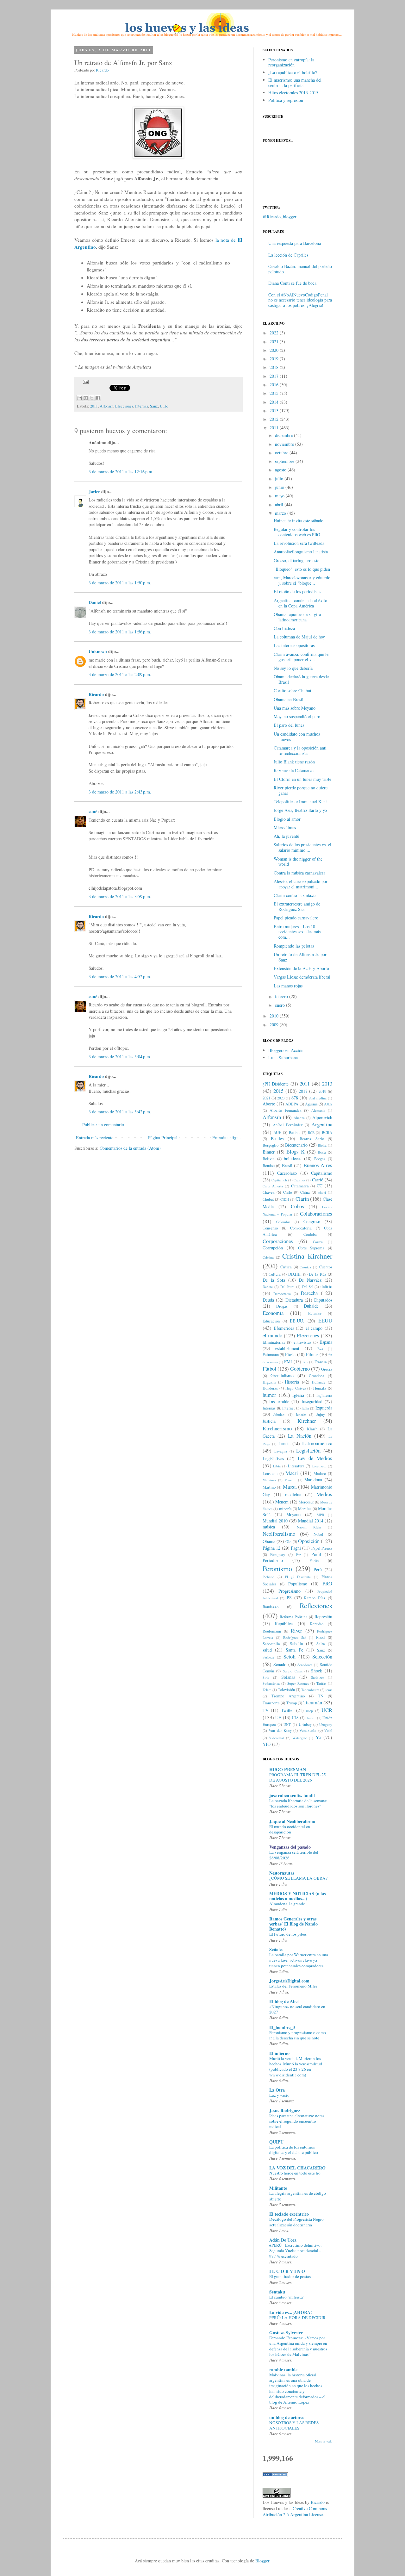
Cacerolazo (287, 1173)
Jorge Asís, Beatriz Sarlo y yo (300, 810)
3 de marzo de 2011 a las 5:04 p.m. (120, 1057)
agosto (281, 470)
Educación (271, 1321)
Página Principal (163, 1138)
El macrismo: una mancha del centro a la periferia (295, 83)
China (305, 1192)
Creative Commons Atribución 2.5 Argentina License (295, 2512)
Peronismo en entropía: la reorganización (291, 62)
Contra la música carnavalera (299, 873)
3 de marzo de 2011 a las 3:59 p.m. (120, 896)
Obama (269, 1541)
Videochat (276, 1738)
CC (320, 1186)
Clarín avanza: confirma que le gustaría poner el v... (301, 657)
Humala (320, 1388)
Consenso (270, 1228)
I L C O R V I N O (287, 2271)
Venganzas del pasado (290, 1847)
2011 (94, 406)
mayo (280, 496)
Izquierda (324, 1408)
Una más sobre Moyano (295, 708)
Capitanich (279, 1180)
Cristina (268, 1257)
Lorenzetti (319, 1466)
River (296, 1630)
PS (289, 1598)
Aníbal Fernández (288, 1125)
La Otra (277, 2090)
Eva (320, 1349)
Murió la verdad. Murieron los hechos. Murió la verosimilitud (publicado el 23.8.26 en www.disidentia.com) (296, 2067)
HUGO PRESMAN (288, 1769)
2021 (274, 342)
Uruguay (326, 1724)
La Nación (299, 1436)
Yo (318, 1737)
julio (279, 479)
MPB (320, 1515)
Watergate (300, 1738)
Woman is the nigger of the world (298, 862)
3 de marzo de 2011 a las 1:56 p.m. (120, 632)
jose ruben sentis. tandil (292, 1795)
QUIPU (276, 2142)
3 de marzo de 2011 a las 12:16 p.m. (121, 472)
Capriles (299, 1180)
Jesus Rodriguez (285, 2110)
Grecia (327, 1369)
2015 (274, 393)
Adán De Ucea (283, 2240)
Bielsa (322, 1145)
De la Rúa (318, 1274)
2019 (274, 359)
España (326, 1342)
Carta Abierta (273, 1186)
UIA (295, 1718)
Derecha (309, 1293)
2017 (274, 376)
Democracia (282, 1294)
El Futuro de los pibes (288, 1934)
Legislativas (273, 1458)
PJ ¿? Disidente (298, 1577)
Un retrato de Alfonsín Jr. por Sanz (300, 957)
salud (267, 1650)
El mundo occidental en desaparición (290, 1829)
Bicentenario (296, 1145)
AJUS (328, 1104)
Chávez (269, 1192)
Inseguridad (312, 1401)
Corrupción (273, 1248)
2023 (281, 1098)
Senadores (305, 1665)
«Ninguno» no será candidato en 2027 (297, 2009)
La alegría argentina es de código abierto (298, 2196)
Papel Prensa (322, 1548)
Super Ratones (298, 1683)
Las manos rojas (288, 986)
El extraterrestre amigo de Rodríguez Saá (297, 906)
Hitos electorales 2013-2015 (293, 93)
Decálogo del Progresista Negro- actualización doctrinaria (297, 2222)
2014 (274, 402)
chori (322, 1192)
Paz (298, 1555)
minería (285, 1509)
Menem (282, 1502)
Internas (142, 406)
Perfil (316, 1554)
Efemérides (284, 1328)
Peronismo (277, 1568)
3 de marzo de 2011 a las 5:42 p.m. (120, 1112)
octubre (282, 453)
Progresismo (290, 1591)
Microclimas (285, 828)
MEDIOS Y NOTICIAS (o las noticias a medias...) (297, 1896)
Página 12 (271, 1548)
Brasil (287, 1165)
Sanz (154, 406)
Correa (318, 1242)
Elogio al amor (287, 819)
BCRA (327, 1132)
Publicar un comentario (103, 1125)
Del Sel (308, 1287)
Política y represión (286, 100)
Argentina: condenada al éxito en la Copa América (300, 603)
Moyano (293, 1514)
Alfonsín (106, 406)
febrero (281, 996)
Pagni (296, 1548)
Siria (266, 1677)
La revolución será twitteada (299, 543)
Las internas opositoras (294, 645)
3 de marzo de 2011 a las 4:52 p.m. (120, 977)
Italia (305, 1408)
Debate (268, 1287)
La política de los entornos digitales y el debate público (294, 2150)
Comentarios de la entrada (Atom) (130, 1148)
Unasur (311, 1718)
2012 (274, 419)
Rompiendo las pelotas (294, 946)
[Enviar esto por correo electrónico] (80, 398)
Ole (288, 1542)
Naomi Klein (309, 1527)
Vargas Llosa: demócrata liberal (302, 977)
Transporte (271, 1703)
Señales (276, 1949)
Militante (278, 2188)
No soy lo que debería (293, 668)
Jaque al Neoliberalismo (292, 1821)
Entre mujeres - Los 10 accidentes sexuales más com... (297, 932)
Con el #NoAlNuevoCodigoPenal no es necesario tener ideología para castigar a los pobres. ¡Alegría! (300, 300)
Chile (288, 1192)
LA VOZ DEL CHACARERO (297, 2168)
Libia (277, 1466)
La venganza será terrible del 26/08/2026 (294, 1855)
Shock (317, 1671)
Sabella (296, 1643)
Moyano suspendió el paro (297, 716)
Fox (305, 1362)
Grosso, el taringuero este (296, 560)
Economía (273, 1313)
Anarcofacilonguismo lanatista (301, 552)
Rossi (321, 1637)
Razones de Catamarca (294, 770)
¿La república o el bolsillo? (293, 72)
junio (280, 487)
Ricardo (102, 70)
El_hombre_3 (282, 2027)
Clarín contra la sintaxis (295, 895)
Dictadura (294, 1300)
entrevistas (302, 1342)
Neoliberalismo (279, 1534)
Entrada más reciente (95, 1138)
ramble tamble (283, 2370)
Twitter (287, 1710)
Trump (292, 1703)
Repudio (317, 1624)
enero (280, 1005)
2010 (274, 1016)
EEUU (325, 1320)
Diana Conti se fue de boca (292, 283)
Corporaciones (278, 1241)
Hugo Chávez (296, 1388)
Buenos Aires (318, 1165)
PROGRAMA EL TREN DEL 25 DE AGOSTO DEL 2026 (298, 1777)
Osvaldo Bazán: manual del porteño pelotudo (300, 269)
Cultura (275, 1274)
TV (266, 1710)
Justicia (269, 1421)
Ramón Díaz (315, 1598)
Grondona (317, 1376)
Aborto (269, 1104)
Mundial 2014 (311, 1521)
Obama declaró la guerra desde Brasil (301, 679)
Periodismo (273, 1560)
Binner (269, 1152)
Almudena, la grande (287, 1904)
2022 (274, 333)
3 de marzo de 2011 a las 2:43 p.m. (120, 792)
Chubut (268, 1199)
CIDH (285, 1199)
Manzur (290, 1480)
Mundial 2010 (275, 1521)
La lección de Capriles (288, 255)
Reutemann (272, 1631)
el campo (314, 1328)
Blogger (262, 2561)
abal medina (318, 1098)
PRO (327, 1583)
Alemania (318, 1110)
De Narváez (310, 1280)
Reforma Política (294, 1617)
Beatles (277, 1139)
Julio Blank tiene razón (294, 762)
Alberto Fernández (285, 1110)
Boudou (269, 1166)
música (269, 1527)
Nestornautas (282, 1873)
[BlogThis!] (86, 398)
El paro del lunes (289, 725)
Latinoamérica (317, 1443)
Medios (324, 1494)
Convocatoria (301, 1228)
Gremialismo (282, 1375)
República (284, 1624)
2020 (274, 350)
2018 (274, 367)
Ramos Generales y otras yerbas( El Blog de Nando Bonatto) (293, 1924)
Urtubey (305, 1724)
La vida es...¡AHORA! (291, 2312)
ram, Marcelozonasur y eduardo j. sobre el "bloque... (302, 580)
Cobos (297, 1206)
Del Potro (288, 1287)
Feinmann (271, 1355)
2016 (274, 385)
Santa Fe (294, 1650)
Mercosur (306, 1502)
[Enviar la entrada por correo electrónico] (85, 381)
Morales (305, 1509)
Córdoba (310, 1234)
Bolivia (269, 1159)
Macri (292, 1473)
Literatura (296, 1466)
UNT (287, 1724)
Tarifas (321, 1683)
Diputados (323, 1300)
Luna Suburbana (283, 1058)
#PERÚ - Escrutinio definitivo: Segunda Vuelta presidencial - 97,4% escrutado (296, 2251)
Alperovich (322, 1117)
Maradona (313, 1480)
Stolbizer (318, 1677)
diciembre (284, 435)
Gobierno (300, 1369)
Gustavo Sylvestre (286, 2333)
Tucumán (313, 1702)
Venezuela (308, 1730)
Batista (295, 1132)
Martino (269, 1487)
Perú (318, 1569)
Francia (321, 1362)
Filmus (312, 1354)
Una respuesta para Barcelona (295, 243)
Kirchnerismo (277, 1428)
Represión (323, 1617)
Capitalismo (322, 1173)
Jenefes (301, 1414)
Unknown (98, 651)
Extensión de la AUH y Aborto (301, 968)
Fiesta (290, 1354)
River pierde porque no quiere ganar (301, 790)
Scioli (290, 1656)
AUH (277, 1132)
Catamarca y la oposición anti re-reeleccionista (300, 750)
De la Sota (274, 1280)
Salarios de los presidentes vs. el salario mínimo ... (302, 847)
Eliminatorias (274, 1342)
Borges (320, 1159)
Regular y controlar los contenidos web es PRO (297, 532)
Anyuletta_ (143, 367)
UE (278, 1717)
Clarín (302, 1199)
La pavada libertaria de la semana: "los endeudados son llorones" (298, 1803)
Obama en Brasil (289, 699)
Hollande (319, 1382)
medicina (293, 1494)
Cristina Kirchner (307, 1256)
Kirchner (307, 1421)
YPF (267, 1744)
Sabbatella (271, 1644)
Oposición (309, 1541)
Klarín (312, 1429)
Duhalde (311, 1306)
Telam (267, 1690)
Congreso (312, 1221)
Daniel (95, 602)
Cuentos (326, 1267)
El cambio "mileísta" (287, 2297)
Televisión (286, 1690)
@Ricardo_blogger (280, 217)
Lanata (284, 1444)
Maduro (320, 1474)
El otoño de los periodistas (297, 591)
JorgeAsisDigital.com (289, 1981)
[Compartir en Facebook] (98, 398)
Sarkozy (269, 1657)
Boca (322, 1152)
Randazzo (271, 1607)
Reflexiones (316, 1605)
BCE (311, 1132)
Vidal (328, 1730)
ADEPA (292, 1104)
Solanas (288, 1677)
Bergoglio (271, 1145)
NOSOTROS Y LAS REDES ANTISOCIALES (294, 2425)
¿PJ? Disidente (276, 1084)
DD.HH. (295, 1274)
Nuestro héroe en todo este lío (295, 2173)
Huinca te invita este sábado (299, 521)
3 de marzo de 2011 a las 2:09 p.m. (120, 674)
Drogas (282, 1306)
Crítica (286, 1267)
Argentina (322, 1124)
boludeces (293, 1158)
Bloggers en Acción (286, 1050)
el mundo (272, 1335)
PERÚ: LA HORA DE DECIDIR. (298, 2318)
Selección (322, 1656)
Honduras (270, 1388)
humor (269, 1395)
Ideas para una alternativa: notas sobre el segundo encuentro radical (297, 2121)
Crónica (305, 1267)
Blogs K (296, 1151)
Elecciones (124, 406)
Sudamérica (271, 1683)
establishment (287, 1348)
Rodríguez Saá (295, 1637)
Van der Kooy (280, 1730)
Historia (292, 1382)
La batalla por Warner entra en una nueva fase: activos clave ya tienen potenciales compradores (299, 1960)
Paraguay (278, 1555)
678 (295, 1098)
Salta (321, 1644)
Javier (94, 492)
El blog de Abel (284, 2001)
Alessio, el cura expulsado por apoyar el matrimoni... (301, 884)
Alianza (299, 1118)
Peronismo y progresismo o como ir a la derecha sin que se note (298, 2035)
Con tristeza (284, 628)
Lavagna (281, 1451)
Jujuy (321, 1414)
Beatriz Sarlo (312, 1139)
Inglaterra (324, 1395)
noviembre (284, 444)
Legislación (308, 1450)
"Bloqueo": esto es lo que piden (302, 569)
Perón (314, 1561)
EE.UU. (297, 1321)
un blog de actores (287, 2417)
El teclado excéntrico (289, 2214)
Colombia (283, 1222)
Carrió (318, 1180)
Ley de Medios (315, 1458)
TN (321, 1696)
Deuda (268, 1300)
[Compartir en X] (92, 398)
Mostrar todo (324, 2441)
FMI (288, 1362)
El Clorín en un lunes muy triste (302, 779)
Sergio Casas (293, 1671)
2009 (274, 1025)
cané (93, 811)
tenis (329, 1690)
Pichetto (268, 1577)
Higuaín (269, 1382)
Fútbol (269, 1369)
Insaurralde (279, 1401)
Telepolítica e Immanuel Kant (300, 802)
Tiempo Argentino (288, 1696)
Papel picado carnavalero (296, 918)
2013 (274, 411)
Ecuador (315, 1313)
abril (279, 504)
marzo (280, 513)
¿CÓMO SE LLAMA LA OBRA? (298, 1878)
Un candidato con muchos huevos (297, 737)
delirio (326, 1286)
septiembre (285, 461)
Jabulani (279, 1414)
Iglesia (298, 1395)
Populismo (298, 1584)
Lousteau (270, 1474)
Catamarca (300, 1186)
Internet (289, 1408)
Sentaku (277, 2292)
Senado (280, 1664)
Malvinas (269, 1480)
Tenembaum (310, 1690)
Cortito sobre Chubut (293, 691)
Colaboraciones (316, 1213)
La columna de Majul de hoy (299, 637)
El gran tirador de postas (290, 2276)
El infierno (279, 2053)
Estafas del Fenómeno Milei (293, 1986)
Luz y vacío (279, 2095)
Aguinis (311, 1104)
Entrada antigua (226, 1138)
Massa (290, 1487)
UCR (164, 406)
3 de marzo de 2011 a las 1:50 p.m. (120, 583)
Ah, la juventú (287, 836)
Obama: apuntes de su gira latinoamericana (297, 617)
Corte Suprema (311, 1248)
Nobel (318, 1534)
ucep (309, 1711)
